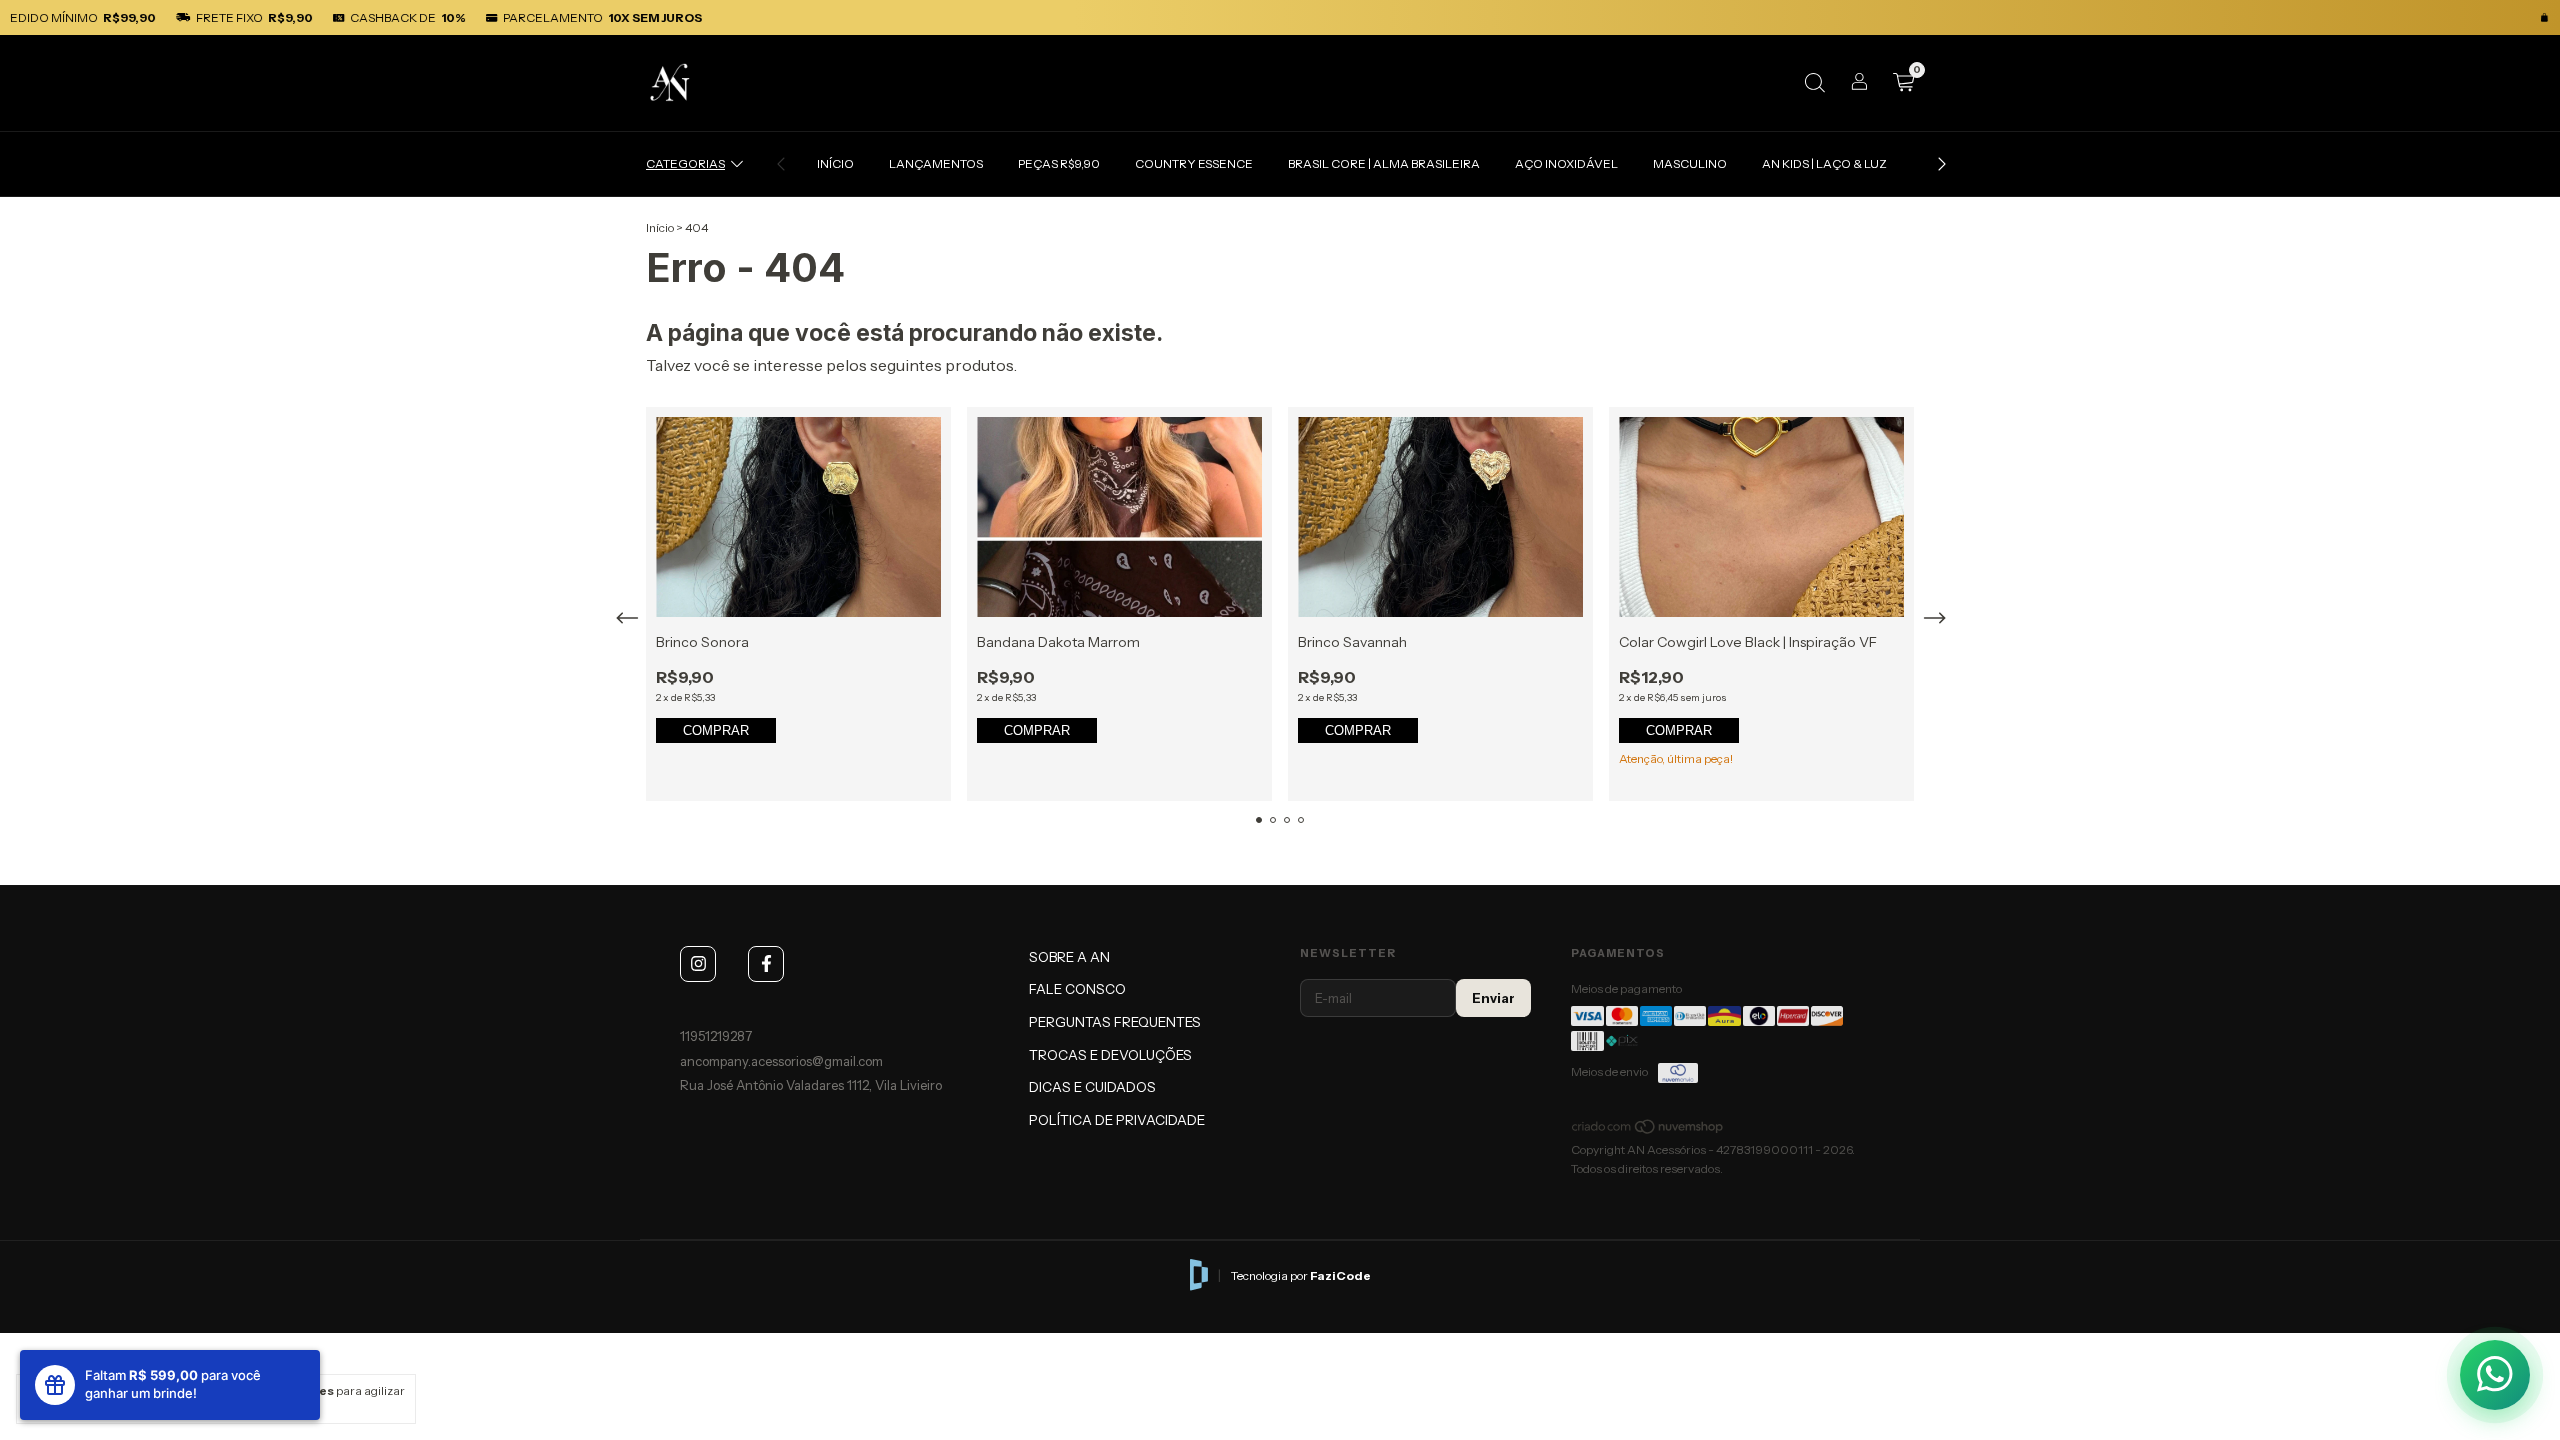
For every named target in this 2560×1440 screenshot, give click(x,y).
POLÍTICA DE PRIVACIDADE (1117, 1120)
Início (660, 227)
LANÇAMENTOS (936, 163)
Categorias (685, 163)
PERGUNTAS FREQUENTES (1115, 1022)
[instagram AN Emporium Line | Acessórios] (698, 964)
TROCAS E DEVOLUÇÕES (1110, 1055)
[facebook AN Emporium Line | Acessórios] (766, 964)
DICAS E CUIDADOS (1092, 1087)
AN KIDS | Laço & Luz (1824, 163)
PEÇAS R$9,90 (1059, 163)
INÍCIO (835, 163)
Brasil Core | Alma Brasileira (1384, 163)
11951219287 (716, 1036)
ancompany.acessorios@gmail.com (781, 1061)
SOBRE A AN (1069, 957)
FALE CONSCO (1077, 989)
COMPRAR (716, 730)
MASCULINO (1690, 163)
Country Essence (1194, 163)
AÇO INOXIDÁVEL (1566, 163)
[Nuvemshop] (1648, 1130)
